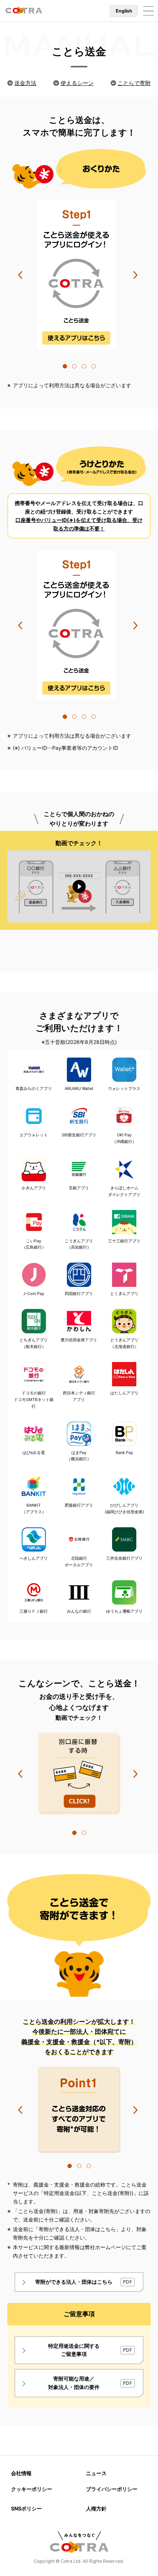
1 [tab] (65, 366)
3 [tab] (84, 366)
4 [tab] (93, 366)
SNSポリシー (26, 2508)
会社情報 (21, 2473)
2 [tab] (74, 366)
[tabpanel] (79, 275)
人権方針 (96, 2508)
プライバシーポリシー (112, 2489)
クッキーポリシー (32, 2489)
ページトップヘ (144, 2562)
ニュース (96, 2473)
